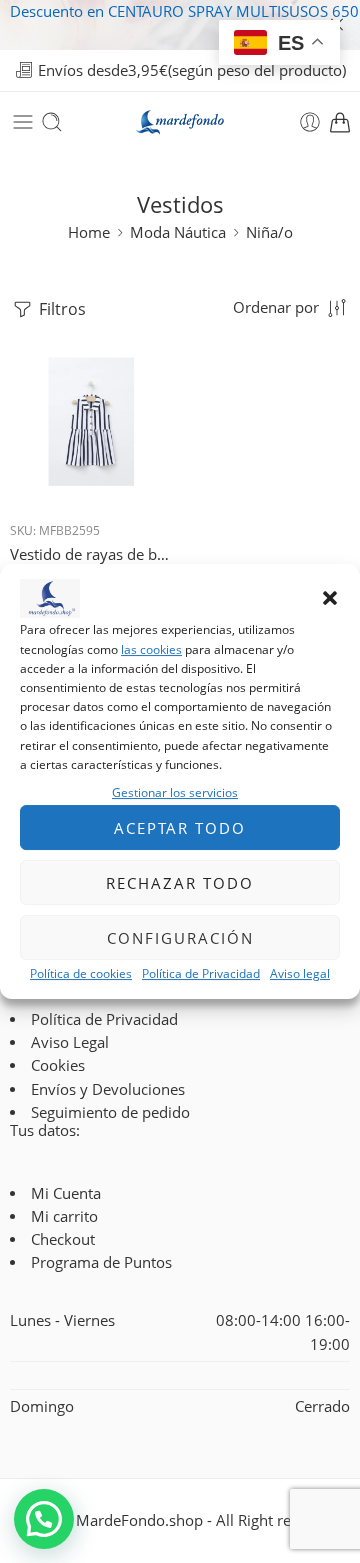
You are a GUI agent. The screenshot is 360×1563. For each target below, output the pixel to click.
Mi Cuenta (66, 1193)
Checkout (63, 1239)
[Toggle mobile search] (52, 122)
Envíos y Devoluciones (108, 1089)
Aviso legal (300, 973)
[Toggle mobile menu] (23, 122)
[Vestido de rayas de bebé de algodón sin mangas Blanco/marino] (92, 423)
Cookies (58, 1065)
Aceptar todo (180, 828)
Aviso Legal (70, 1042)
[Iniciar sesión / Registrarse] (310, 122)
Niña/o (269, 232)
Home (89, 232)
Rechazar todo (180, 883)
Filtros (60, 309)
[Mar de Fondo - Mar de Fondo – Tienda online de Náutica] (180, 122)
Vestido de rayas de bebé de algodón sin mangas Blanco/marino (92, 554)
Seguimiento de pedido (110, 1112)
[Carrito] (340, 122)
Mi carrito (64, 1216)
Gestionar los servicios (175, 792)
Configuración (180, 938)
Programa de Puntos (101, 1262)
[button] (330, 599)
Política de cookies (81, 973)
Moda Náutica (178, 232)
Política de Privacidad (201, 973)
